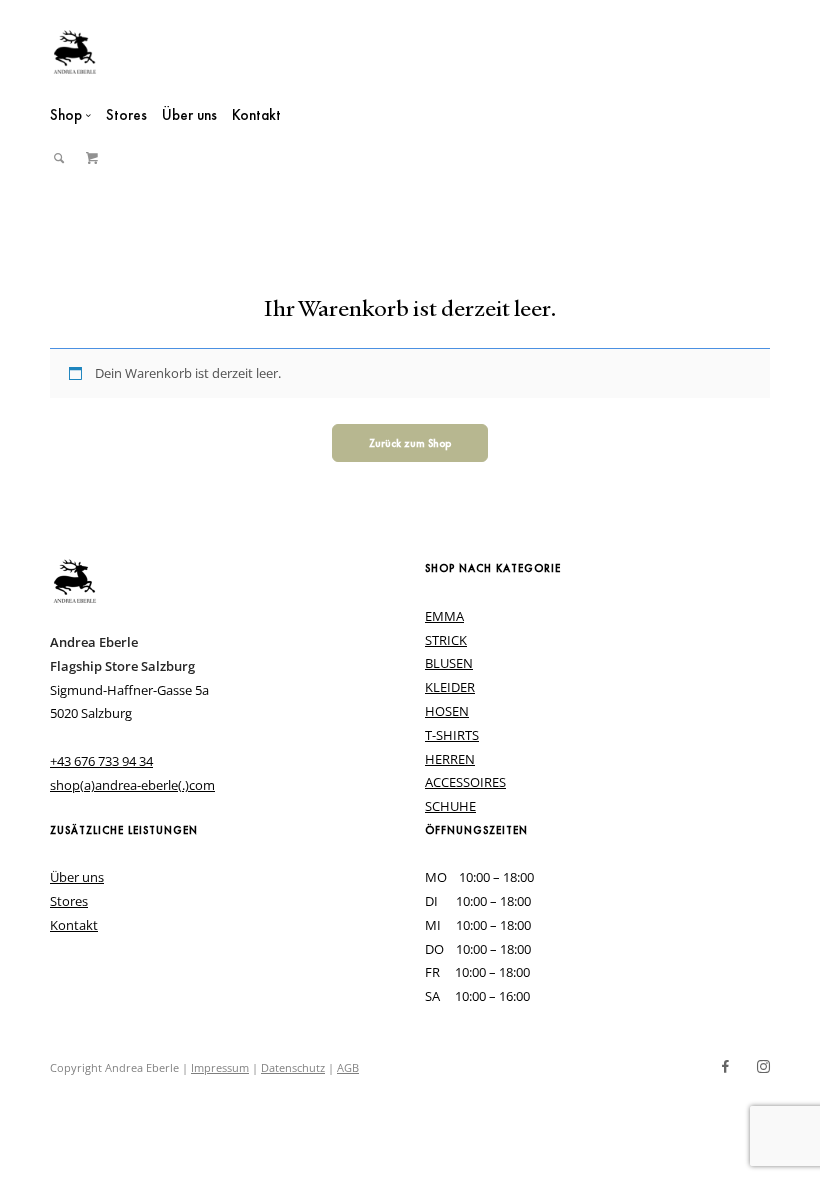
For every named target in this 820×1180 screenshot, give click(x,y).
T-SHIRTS (452, 735)
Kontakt (256, 115)
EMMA (444, 616)
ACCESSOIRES (465, 782)
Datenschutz (293, 1067)
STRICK (446, 640)
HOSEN (447, 711)
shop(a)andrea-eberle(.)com (132, 785)
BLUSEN (449, 663)
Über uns (189, 115)
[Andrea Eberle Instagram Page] (763, 1067)
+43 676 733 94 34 (101, 761)
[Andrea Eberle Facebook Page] (725, 1067)
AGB (348, 1067)
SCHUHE (450, 806)
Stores (126, 115)
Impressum (220, 1067)
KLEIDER (450, 687)
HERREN (450, 759)
